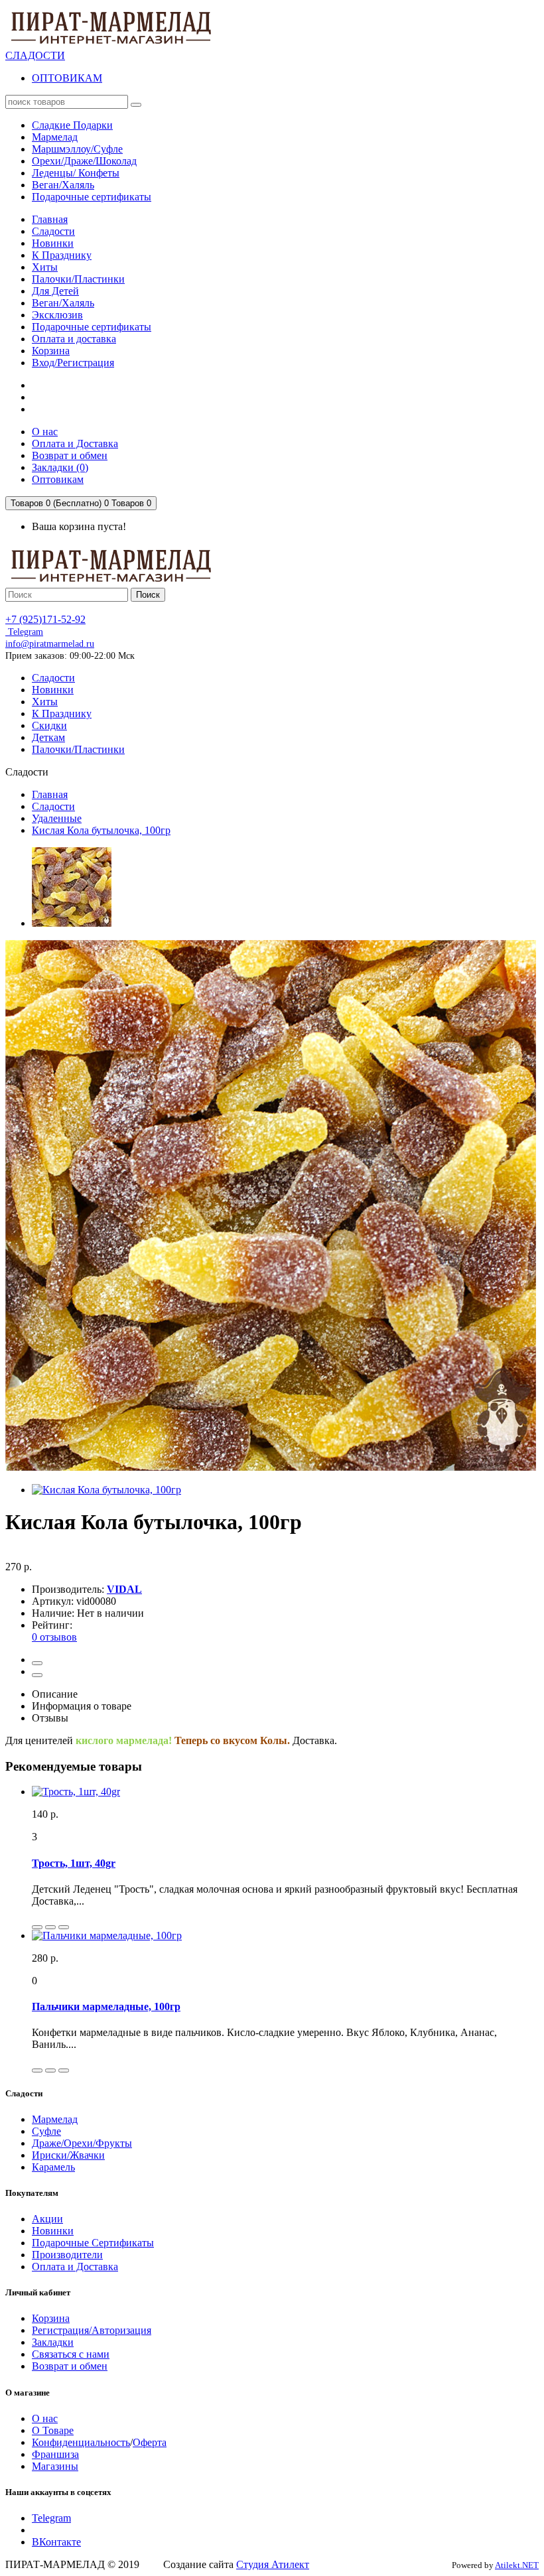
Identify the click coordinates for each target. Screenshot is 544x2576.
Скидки (49, 725)
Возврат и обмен (70, 2366)
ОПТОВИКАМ (67, 78)
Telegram (24, 632)
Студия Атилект (273, 2564)
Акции (47, 2219)
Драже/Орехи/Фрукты (82, 2143)
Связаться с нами (71, 2354)
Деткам (48, 737)
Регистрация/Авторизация (92, 2330)
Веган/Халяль (63, 303)
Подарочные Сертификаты (93, 2243)
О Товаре (53, 2430)
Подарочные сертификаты (92, 327)
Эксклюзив (57, 315)
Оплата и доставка (74, 339)
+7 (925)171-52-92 (45, 619)
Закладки (53, 2342)
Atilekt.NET (517, 2565)
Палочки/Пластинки (78, 279)
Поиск (148, 595)
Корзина (51, 351)
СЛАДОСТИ (35, 55)
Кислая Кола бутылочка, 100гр (101, 830)
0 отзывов (54, 1637)
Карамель (53, 2167)
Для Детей (55, 291)
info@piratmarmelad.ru (50, 644)
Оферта (150, 2442)
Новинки (53, 243)
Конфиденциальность (81, 2442)
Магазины (55, 2466)
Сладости (53, 231)
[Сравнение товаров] (37, 1675)
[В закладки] (37, 1663)
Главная (50, 219)
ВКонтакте (56, 2542)
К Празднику (62, 255)
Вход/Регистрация (73, 363)
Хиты (45, 267)
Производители (67, 2255)
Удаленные (57, 818)
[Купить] (37, 1927)
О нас (45, 2418)
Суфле (46, 2131)
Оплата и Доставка (75, 2267)
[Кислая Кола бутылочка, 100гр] (72, 923)
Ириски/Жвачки (68, 2155)
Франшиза (55, 2454)
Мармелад (55, 2119)
